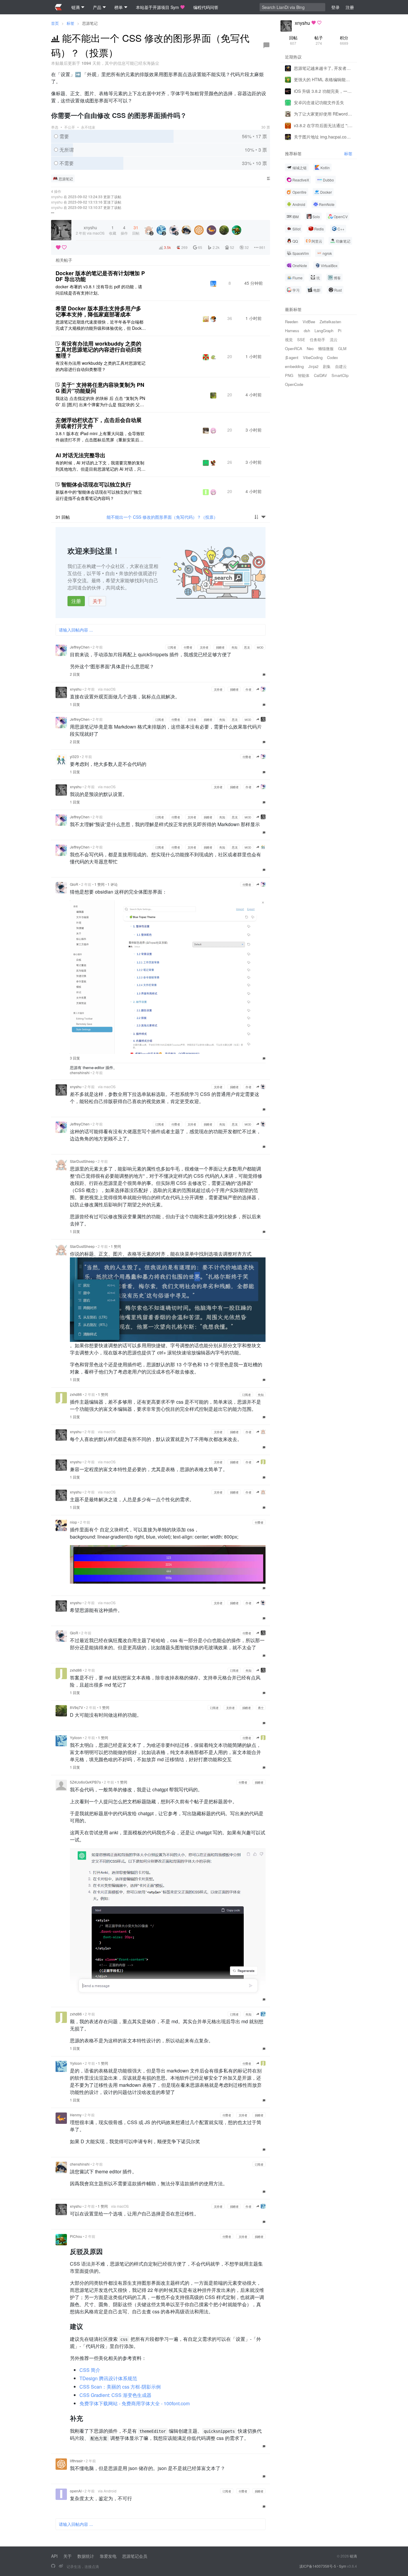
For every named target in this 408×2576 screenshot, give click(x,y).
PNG (289, 375)
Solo (316, 217)
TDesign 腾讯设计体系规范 (108, 2378)
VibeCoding (313, 357)
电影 (317, 290)
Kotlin (325, 168)
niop (73, 1522)
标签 (70, 23)
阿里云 (317, 241)
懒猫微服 (326, 348)
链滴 (353, 2556)
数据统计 (86, 2556)
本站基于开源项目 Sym (157, 7)
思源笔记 (90, 23)
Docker (326, 192)
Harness (292, 331)
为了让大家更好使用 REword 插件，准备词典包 (323, 114)
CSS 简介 (90, 2370)
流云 (334, 339)
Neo (310, 348)
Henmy (76, 2115)
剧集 (327, 366)
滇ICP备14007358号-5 (318, 2566)
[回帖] (266, 45)
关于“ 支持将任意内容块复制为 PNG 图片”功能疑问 (100, 388)
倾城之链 (300, 168)
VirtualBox (329, 265)
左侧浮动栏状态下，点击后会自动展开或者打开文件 (99, 423)
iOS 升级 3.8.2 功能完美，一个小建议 (323, 91)
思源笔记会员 (135, 2556)
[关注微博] (61, 2566)
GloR (74, 884)
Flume (297, 278)
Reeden (292, 322)
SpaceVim (301, 253)
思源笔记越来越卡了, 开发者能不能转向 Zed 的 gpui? (323, 68)
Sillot (296, 229)
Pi (340, 331)
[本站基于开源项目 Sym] (53, 2566)
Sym (343, 2566)
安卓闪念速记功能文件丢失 (319, 102)
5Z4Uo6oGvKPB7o (85, 1782)
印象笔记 (343, 241)
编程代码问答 (206, 7)
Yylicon (76, 1737)
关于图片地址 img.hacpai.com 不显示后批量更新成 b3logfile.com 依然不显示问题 (323, 137)
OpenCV (341, 217)
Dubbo (328, 180)
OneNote (300, 265)
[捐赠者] (64, 247)
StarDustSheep (82, 1161)
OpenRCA (294, 348)
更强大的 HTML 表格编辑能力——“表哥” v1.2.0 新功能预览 (323, 79)
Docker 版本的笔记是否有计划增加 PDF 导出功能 (100, 276)
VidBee (309, 322)
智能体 (304, 375)
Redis (319, 229)
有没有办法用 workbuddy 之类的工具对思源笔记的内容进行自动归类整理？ (99, 349)
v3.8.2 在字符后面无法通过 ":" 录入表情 (323, 125)
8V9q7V (76, 1707)
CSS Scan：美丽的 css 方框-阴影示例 (120, 2387)
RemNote (327, 204)
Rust (338, 290)
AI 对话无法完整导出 (80, 455)
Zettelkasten (330, 322)
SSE (301, 339)
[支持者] (58, 247)
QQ (295, 241)
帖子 (319, 40)
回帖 (293, 40)
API (54, 2556)
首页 (55, 23)
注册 (76, 601)
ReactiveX (301, 180)
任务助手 (317, 339)
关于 (97, 601)
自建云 (341, 366)
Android (299, 204)
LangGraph (324, 331)
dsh (307, 331)
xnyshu (57, 197)
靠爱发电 (108, 2556)
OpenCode (294, 384)
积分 (344, 40)
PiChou (76, 2236)
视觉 (289, 339)
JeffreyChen (80, 647)
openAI (76, 2491)
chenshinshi (80, 1073)
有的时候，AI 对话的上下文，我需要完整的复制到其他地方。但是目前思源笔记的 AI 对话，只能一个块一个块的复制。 (101, 466)
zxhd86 (76, 1394)
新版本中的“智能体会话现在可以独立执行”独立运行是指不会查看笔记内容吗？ (99, 495)
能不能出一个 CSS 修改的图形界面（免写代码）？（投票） (162, 517)
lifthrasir (76, 2461)
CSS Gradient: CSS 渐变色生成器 (115, 2395)
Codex (333, 357)
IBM (296, 217)
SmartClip (340, 375)
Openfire (299, 192)
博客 (337, 278)
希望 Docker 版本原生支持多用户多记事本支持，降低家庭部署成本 (98, 311)
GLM (342, 348)
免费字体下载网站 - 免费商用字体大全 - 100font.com (135, 2403)
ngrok (327, 253)
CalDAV (320, 375)
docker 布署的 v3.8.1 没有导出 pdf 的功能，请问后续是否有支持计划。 (99, 290)
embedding (294, 366)
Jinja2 (313, 366)
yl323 (74, 756)
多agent (292, 357)
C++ (341, 229)
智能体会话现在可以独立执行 (96, 484)
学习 (296, 290)
